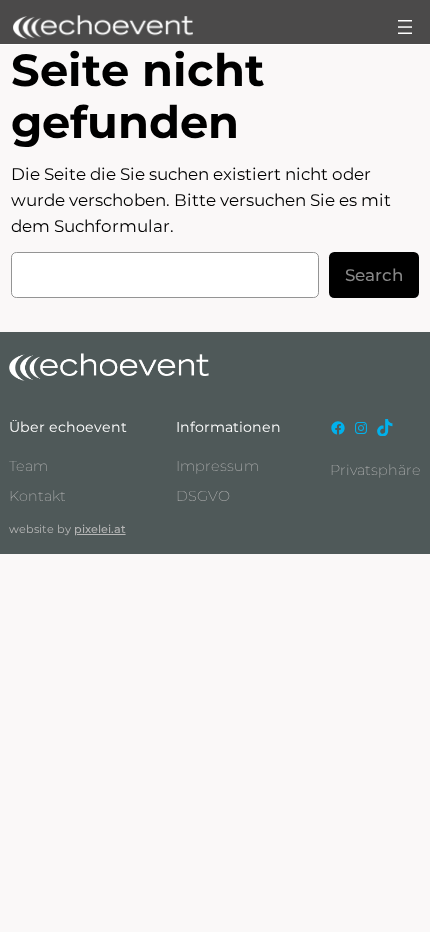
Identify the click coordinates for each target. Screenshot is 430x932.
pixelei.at (100, 529)
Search (374, 275)
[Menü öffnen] (405, 27)
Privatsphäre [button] (375, 470)
